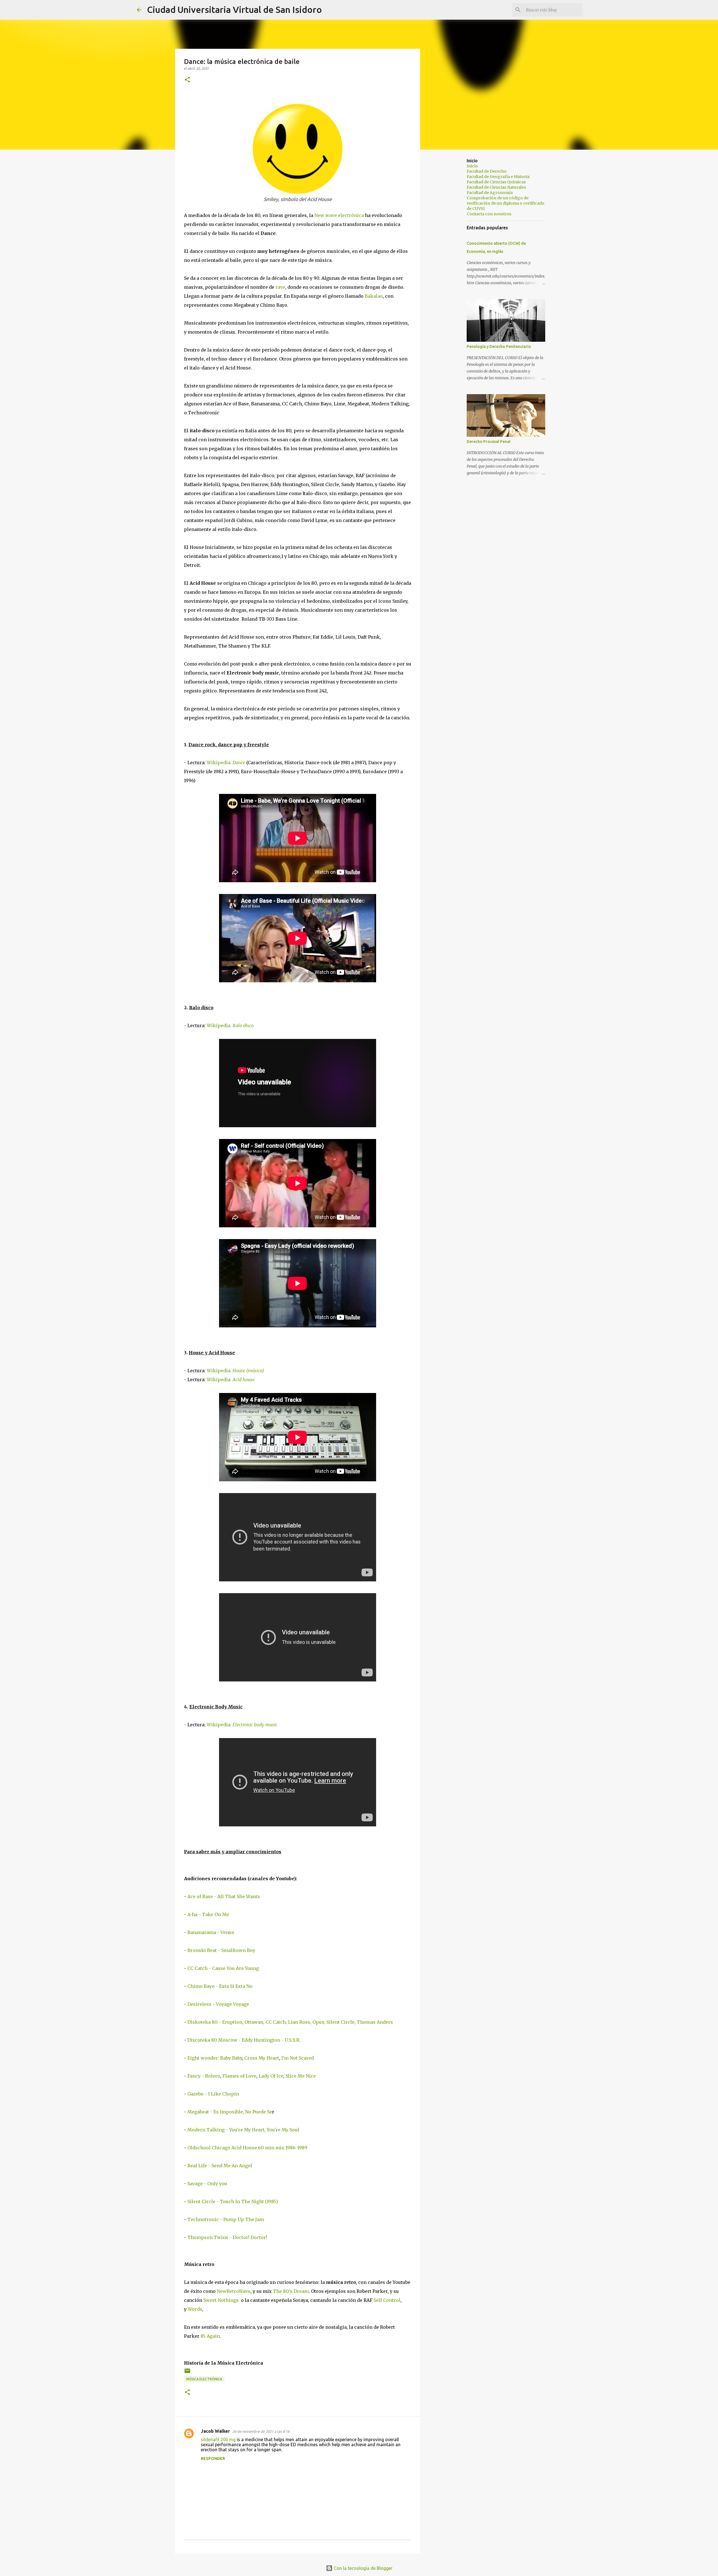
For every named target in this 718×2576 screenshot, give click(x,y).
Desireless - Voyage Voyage (218, 2004)
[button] (187, 80)
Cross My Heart (262, 2058)
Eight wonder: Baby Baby (215, 2058)
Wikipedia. (226, 763)
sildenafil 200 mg (218, 2439)
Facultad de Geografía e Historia (498, 177)
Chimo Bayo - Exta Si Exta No (220, 1986)
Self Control (387, 2300)
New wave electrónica (339, 215)
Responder (213, 2459)
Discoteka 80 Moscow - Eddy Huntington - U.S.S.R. (244, 2040)
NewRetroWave (234, 2291)
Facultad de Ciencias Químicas (496, 182)
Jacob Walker (215, 2431)
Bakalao (374, 296)
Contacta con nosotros (489, 214)
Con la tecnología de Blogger (363, 2568)
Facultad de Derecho (487, 171)
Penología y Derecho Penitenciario (499, 346)
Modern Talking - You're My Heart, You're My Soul (243, 2130)
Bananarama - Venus (211, 1932)
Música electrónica (204, 2379)
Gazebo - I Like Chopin (213, 2094)
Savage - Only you (207, 2184)
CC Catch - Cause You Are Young (223, 1968)
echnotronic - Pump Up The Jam (227, 2219)
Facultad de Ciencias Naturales (496, 187)
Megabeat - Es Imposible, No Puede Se (230, 2112)
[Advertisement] (449, 242)
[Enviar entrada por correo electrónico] (187, 2373)
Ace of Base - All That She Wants (224, 1896)
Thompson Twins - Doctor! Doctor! (227, 2237)
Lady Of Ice (271, 2076)
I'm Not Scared (298, 2058)
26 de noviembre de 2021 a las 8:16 (261, 2431)
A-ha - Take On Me (208, 1914)
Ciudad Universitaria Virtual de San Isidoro (234, 10)
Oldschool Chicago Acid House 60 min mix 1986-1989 (247, 2148)
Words (195, 2309)
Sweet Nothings (221, 2300)
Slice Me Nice (301, 2076)
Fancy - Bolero (204, 2076)
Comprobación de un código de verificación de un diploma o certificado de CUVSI (506, 203)
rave (280, 287)
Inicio (472, 166)
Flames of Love (239, 2076)
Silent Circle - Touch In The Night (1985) (233, 2201)
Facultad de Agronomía (490, 193)
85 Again (210, 2336)
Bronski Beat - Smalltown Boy (221, 1950)
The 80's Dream (291, 2291)
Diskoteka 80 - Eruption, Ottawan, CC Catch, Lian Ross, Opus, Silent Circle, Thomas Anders (290, 2022)
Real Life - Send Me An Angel (220, 2166)
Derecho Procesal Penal (489, 442)
